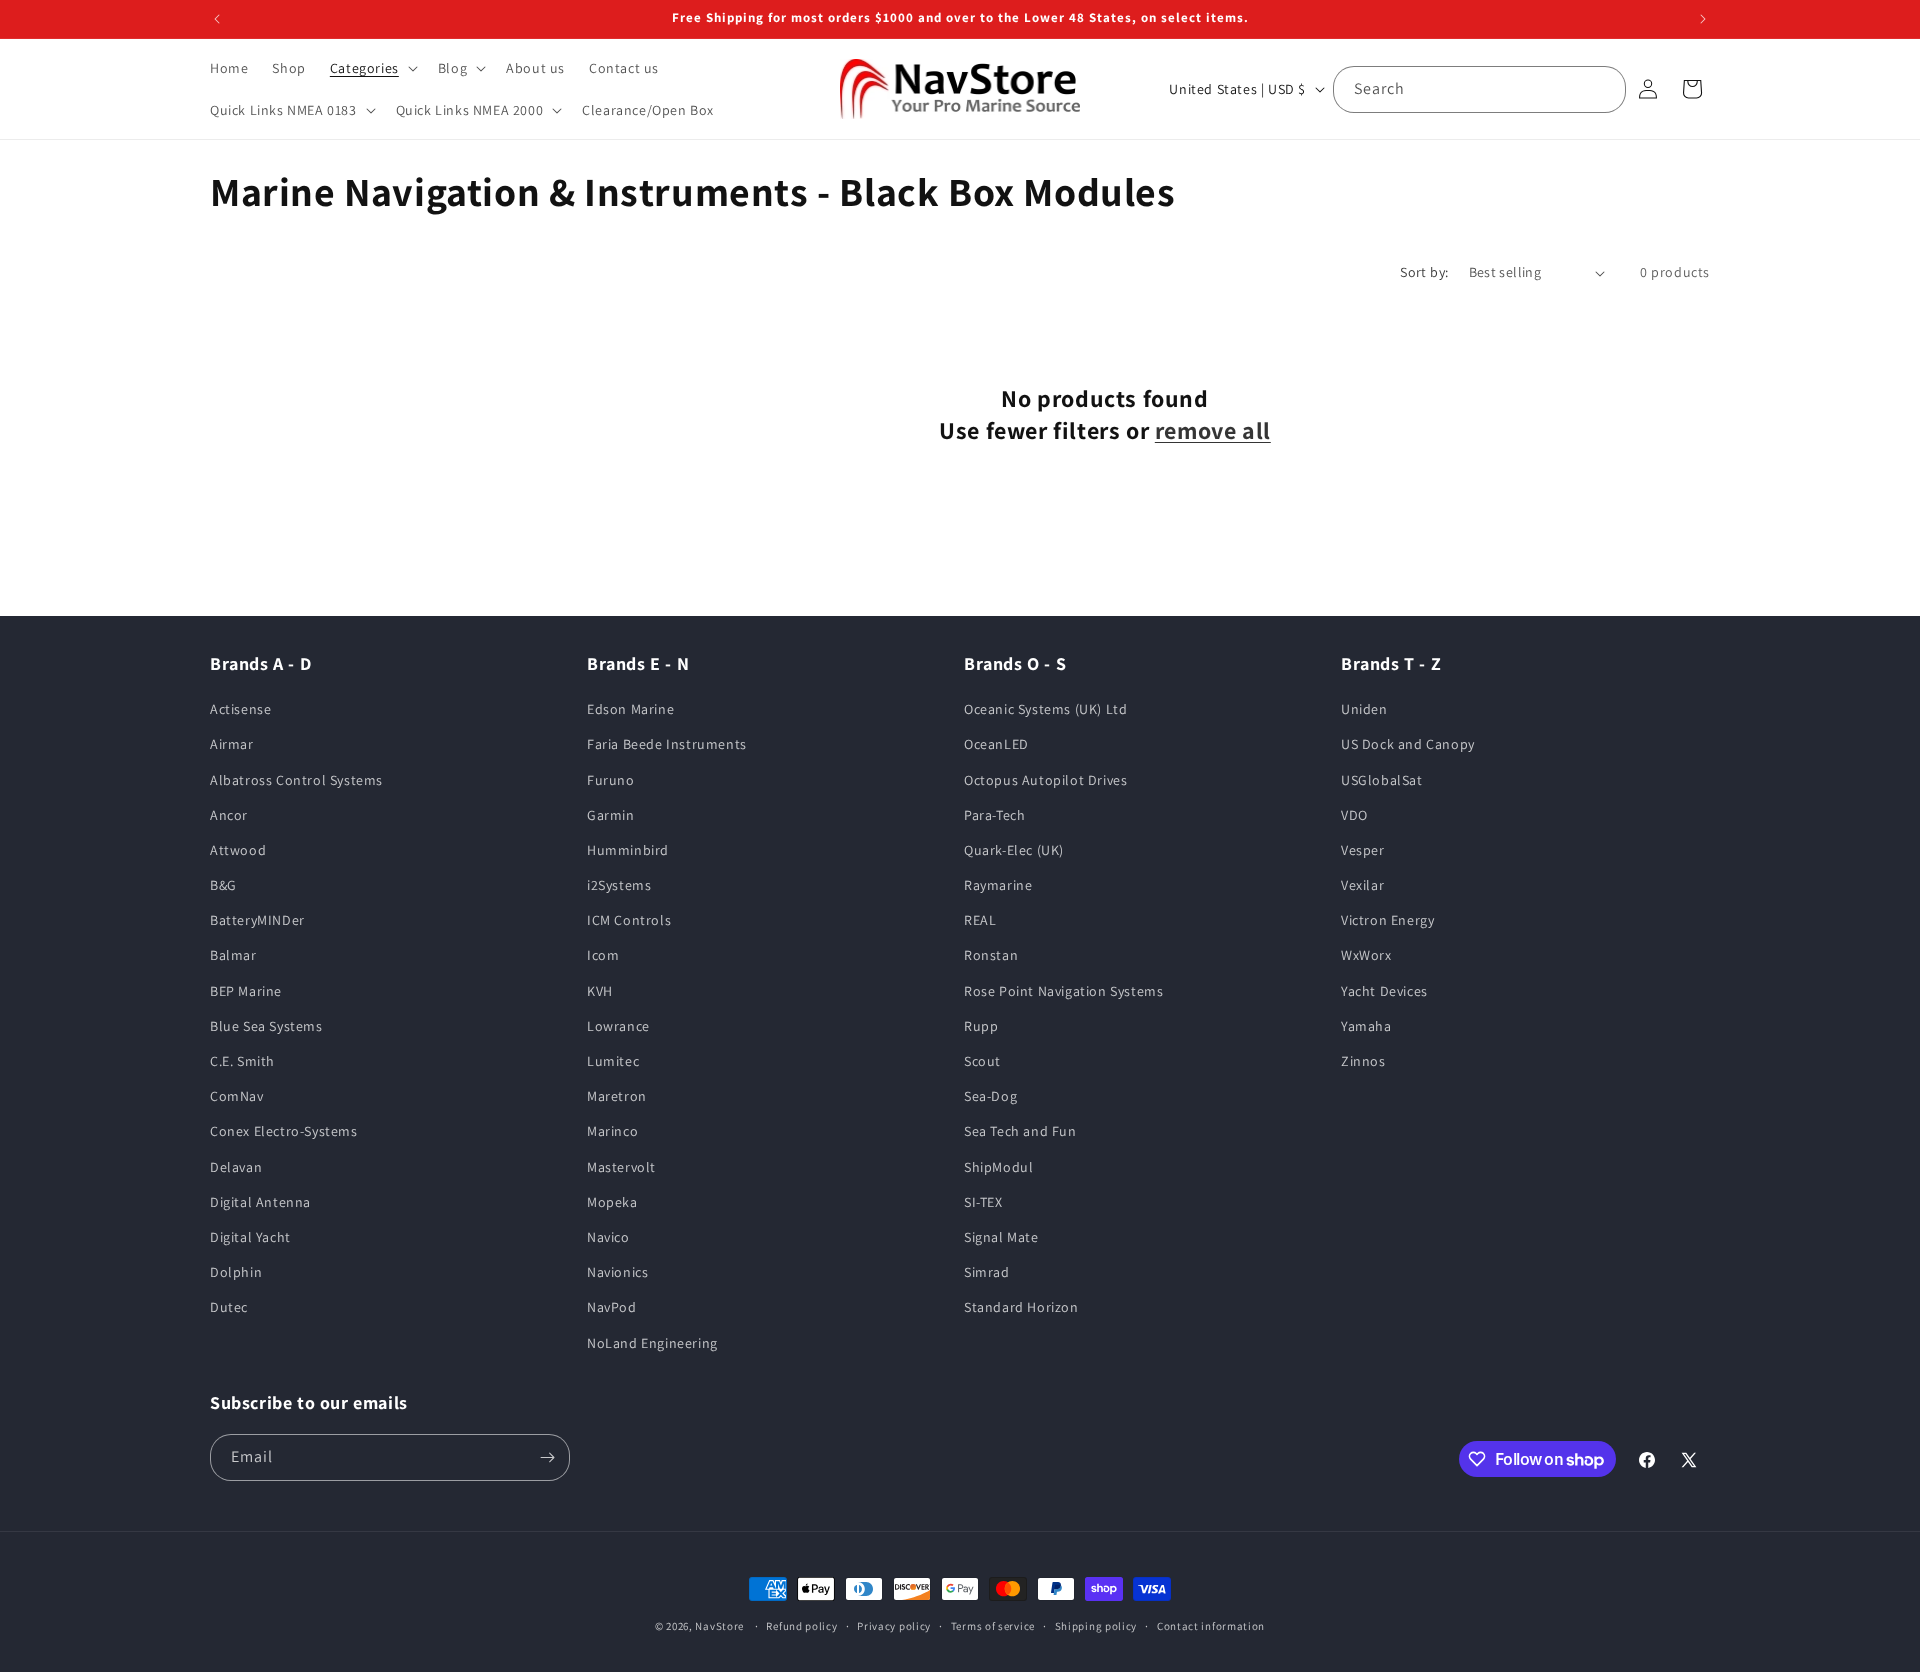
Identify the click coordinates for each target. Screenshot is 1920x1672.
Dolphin (236, 1272)
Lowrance (618, 1026)
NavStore (719, 1626)
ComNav (237, 1096)
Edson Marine (630, 709)
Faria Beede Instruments (667, 744)
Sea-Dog (990, 1096)
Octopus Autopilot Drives (1045, 780)
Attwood (238, 850)
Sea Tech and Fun (1020, 1131)
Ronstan (991, 955)
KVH (600, 991)
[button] (372, 68)
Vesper (1363, 850)
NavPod (612, 1307)
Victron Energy (1387, 920)
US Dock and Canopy (1408, 744)
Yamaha (1366, 1026)
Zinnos (1363, 1061)
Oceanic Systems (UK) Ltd (1045, 709)
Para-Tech (994, 815)
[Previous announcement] (217, 19)
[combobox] (1479, 89)
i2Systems (619, 885)
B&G (223, 885)
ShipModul (998, 1167)
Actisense (240, 709)
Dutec (229, 1307)
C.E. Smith (242, 1061)
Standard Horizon (1021, 1307)
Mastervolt (621, 1167)
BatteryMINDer (257, 920)
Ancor (229, 815)
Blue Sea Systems (266, 1026)
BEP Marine (246, 991)
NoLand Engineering (652, 1343)
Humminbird (628, 850)
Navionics (617, 1272)
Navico (608, 1237)
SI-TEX (983, 1202)
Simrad (987, 1272)
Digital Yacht (250, 1237)
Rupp (981, 1026)
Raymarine (998, 885)
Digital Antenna (260, 1202)
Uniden (1364, 709)
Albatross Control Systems (296, 780)
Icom (603, 955)
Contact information (1211, 1626)
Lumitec (613, 1061)
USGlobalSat (1382, 780)
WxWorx (1366, 955)
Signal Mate (1001, 1237)
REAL (980, 920)
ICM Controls (629, 920)
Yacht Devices (1384, 991)
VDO (1354, 815)
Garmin (611, 815)
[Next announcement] (1703, 19)
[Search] (1603, 89)
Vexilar (1362, 885)
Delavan (236, 1167)
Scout (982, 1061)
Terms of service (993, 1626)
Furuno (611, 780)
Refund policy (801, 1626)
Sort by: (1424, 272)
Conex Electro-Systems (284, 1131)
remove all (1213, 430)
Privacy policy (894, 1626)
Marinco (612, 1131)
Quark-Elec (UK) (1014, 850)
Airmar (232, 744)
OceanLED (996, 744)
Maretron (617, 1096)
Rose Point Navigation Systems (1063, 991)
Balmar (233, 955)
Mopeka (612, 1202)
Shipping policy (1096, 1626)
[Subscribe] (547, 1457)
